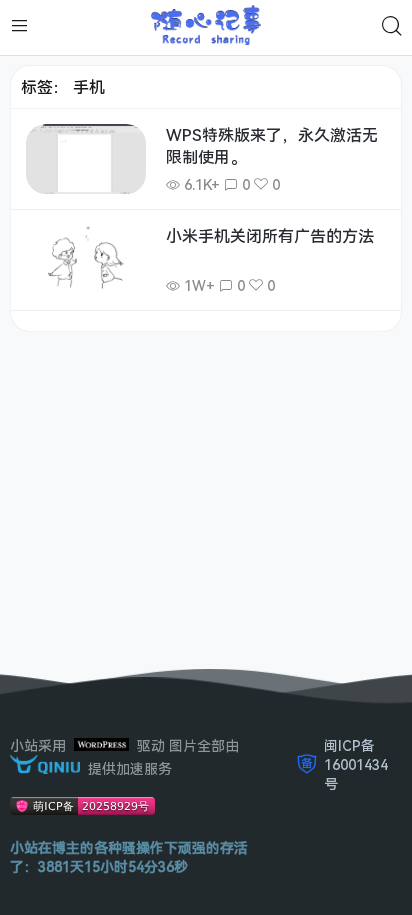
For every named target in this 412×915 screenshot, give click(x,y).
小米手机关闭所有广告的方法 (270, 236)
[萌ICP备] (82, 809)
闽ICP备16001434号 (356, 764)
